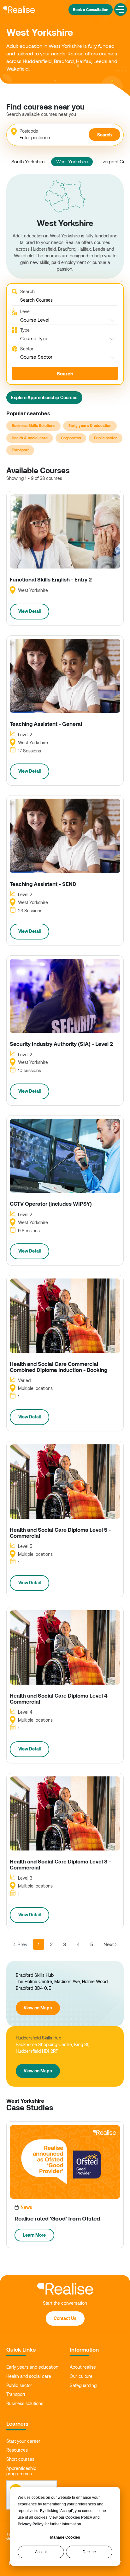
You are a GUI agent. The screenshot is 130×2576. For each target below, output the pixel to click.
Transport (20, 450)
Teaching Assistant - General (46, 724)
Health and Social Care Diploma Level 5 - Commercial (60, 1533)
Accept (41, 2552)
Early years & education (90, 425)
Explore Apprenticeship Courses (44, 397)
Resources (17, 2450)
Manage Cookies (65, 2537)
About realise (83, 2367)
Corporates (71, 438)
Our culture (81, 2376)
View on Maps (38, 2008)
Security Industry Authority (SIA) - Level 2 (61, 1044)
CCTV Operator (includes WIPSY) (51, 1204)
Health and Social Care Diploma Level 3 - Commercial (60, 1864)
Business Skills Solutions (33, 425)
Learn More (34, 2235)
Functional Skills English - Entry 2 (51, 579)
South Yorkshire (28, 161)
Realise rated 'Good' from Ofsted (57, 2219)
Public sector (106, 438)
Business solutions (25, 2403)
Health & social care (30, 438)
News (26, 2207)
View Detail (30, 611)
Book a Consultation (91, 9)
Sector (27, 349)
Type (25, 330)
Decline (89, 2552)
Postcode (29, 131)
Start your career (23, 2441)
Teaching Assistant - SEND (43, 884)
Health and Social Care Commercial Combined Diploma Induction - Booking (59, 1367)
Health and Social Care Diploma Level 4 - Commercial (60, 1698)
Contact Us (65, 2318)
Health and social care (29, 2376)
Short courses (20, 2459)
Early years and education (32, 2367)
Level (25, 311)
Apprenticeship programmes (21, 2471)
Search (104, 135)
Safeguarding (83, 2385)
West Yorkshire (72, 161)
